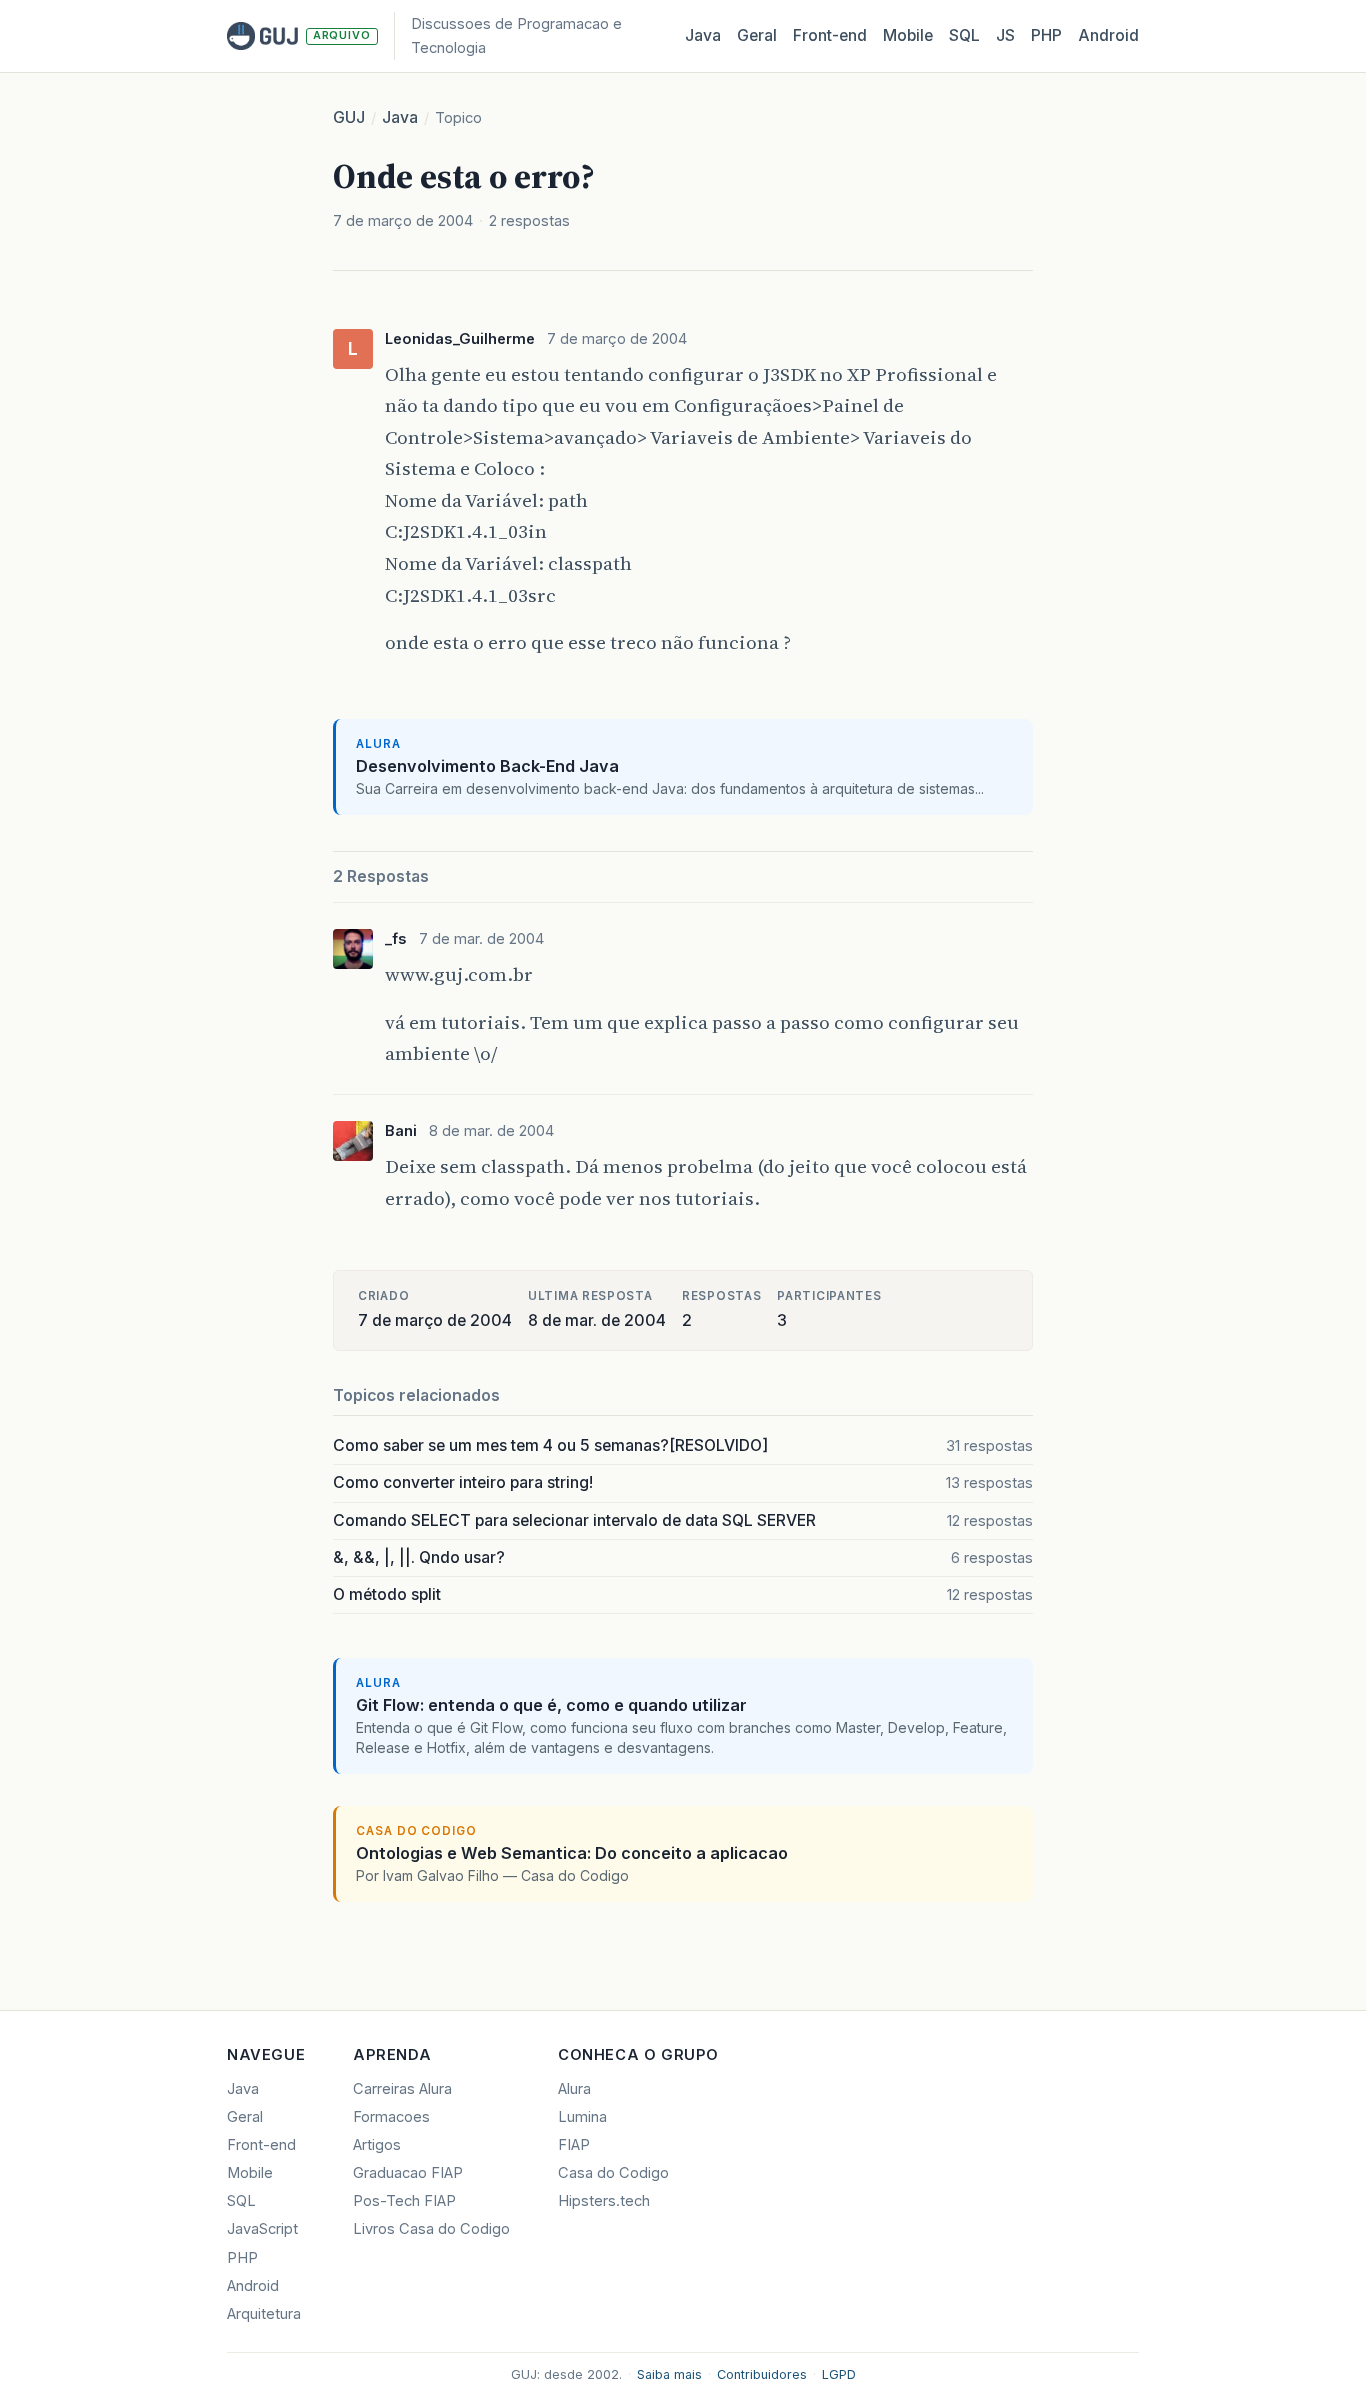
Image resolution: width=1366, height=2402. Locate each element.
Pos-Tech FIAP (404, 2201)
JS (1005, 35)
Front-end (261, 2145)
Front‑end (830, 35)
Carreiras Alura (402, 2089)
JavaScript (262, 2229)
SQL (964, 35)
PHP (1046, 35)
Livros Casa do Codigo (431, 2229)
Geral (757, 35)
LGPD (839, 2374)
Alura (574, 2089)
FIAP (574, 2145)
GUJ (349, 117)
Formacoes (391, 2117)
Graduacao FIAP (408, 2173)
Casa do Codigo (613, 2173)
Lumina (582, 2117)
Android (1108, 35)
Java (703, 35)
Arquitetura (264, 2314)
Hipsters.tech (604, 2201)
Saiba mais (669, 2374)
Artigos (377, 2145)
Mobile (908, 35)
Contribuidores (762, 2374)
